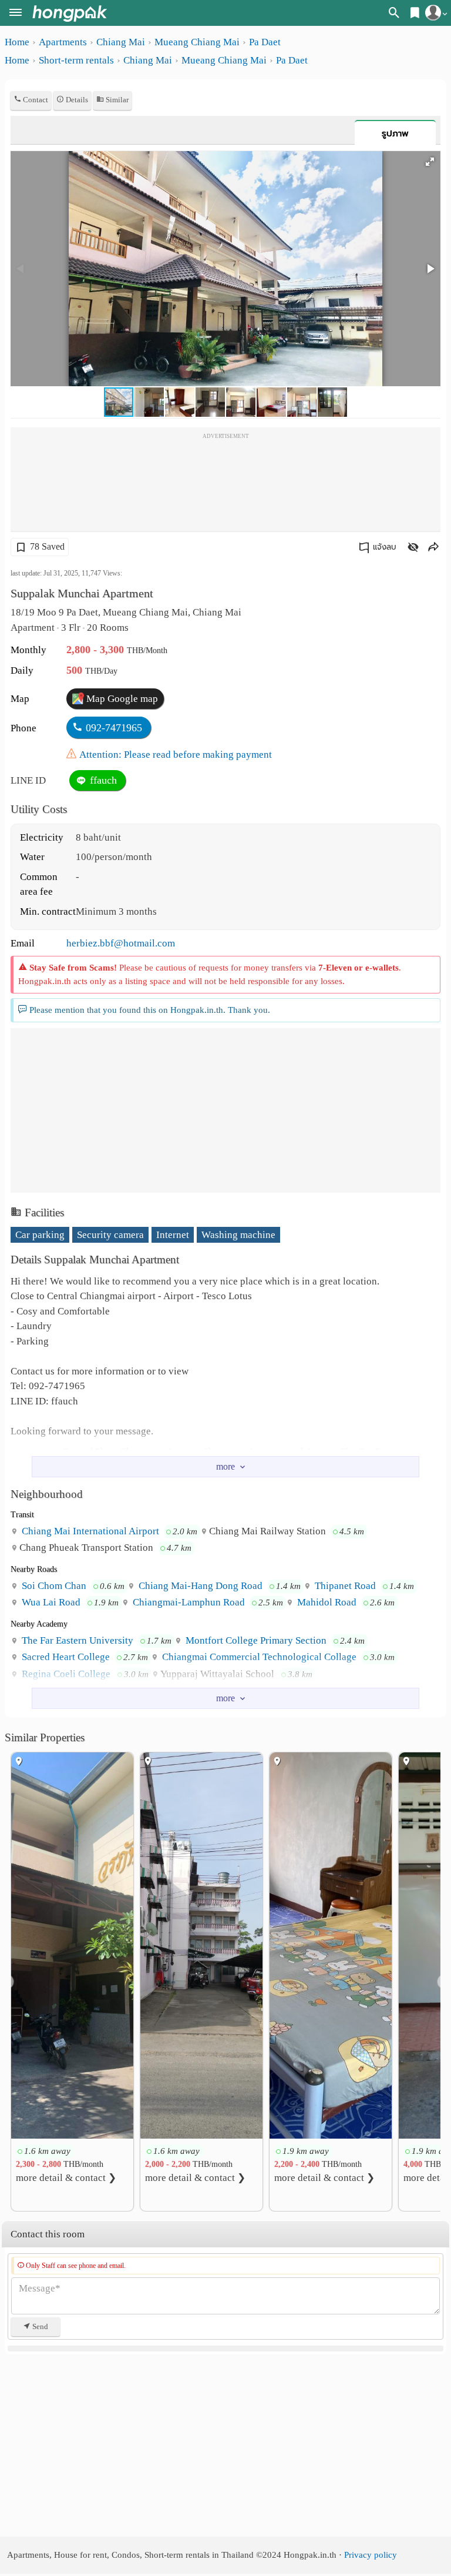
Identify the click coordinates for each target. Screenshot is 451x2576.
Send (39, 2326)
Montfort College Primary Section (255, 1640)
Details (76, 100)
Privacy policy (371, 2555)
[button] (430, 162)
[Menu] (16, 14)
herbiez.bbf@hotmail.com (121, 943)
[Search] (394, 15)
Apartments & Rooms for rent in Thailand (70, 13)
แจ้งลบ (385, 547)
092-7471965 (114, 728)
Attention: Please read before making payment (176, 755)
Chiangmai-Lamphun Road (188, 1602)
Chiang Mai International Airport (89, 1531)
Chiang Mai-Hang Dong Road (199, 1586)
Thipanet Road (344, 1586)
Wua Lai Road (50, 1602)
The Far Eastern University (76, 1640)
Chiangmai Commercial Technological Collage (258, 1657)
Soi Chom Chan (53, 1586)
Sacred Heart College (65, 1657)
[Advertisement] (225, 484)
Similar (116, 100)
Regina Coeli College (65, 1674)
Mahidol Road (326, 1602)
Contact (35, 100)
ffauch (102, 780)
